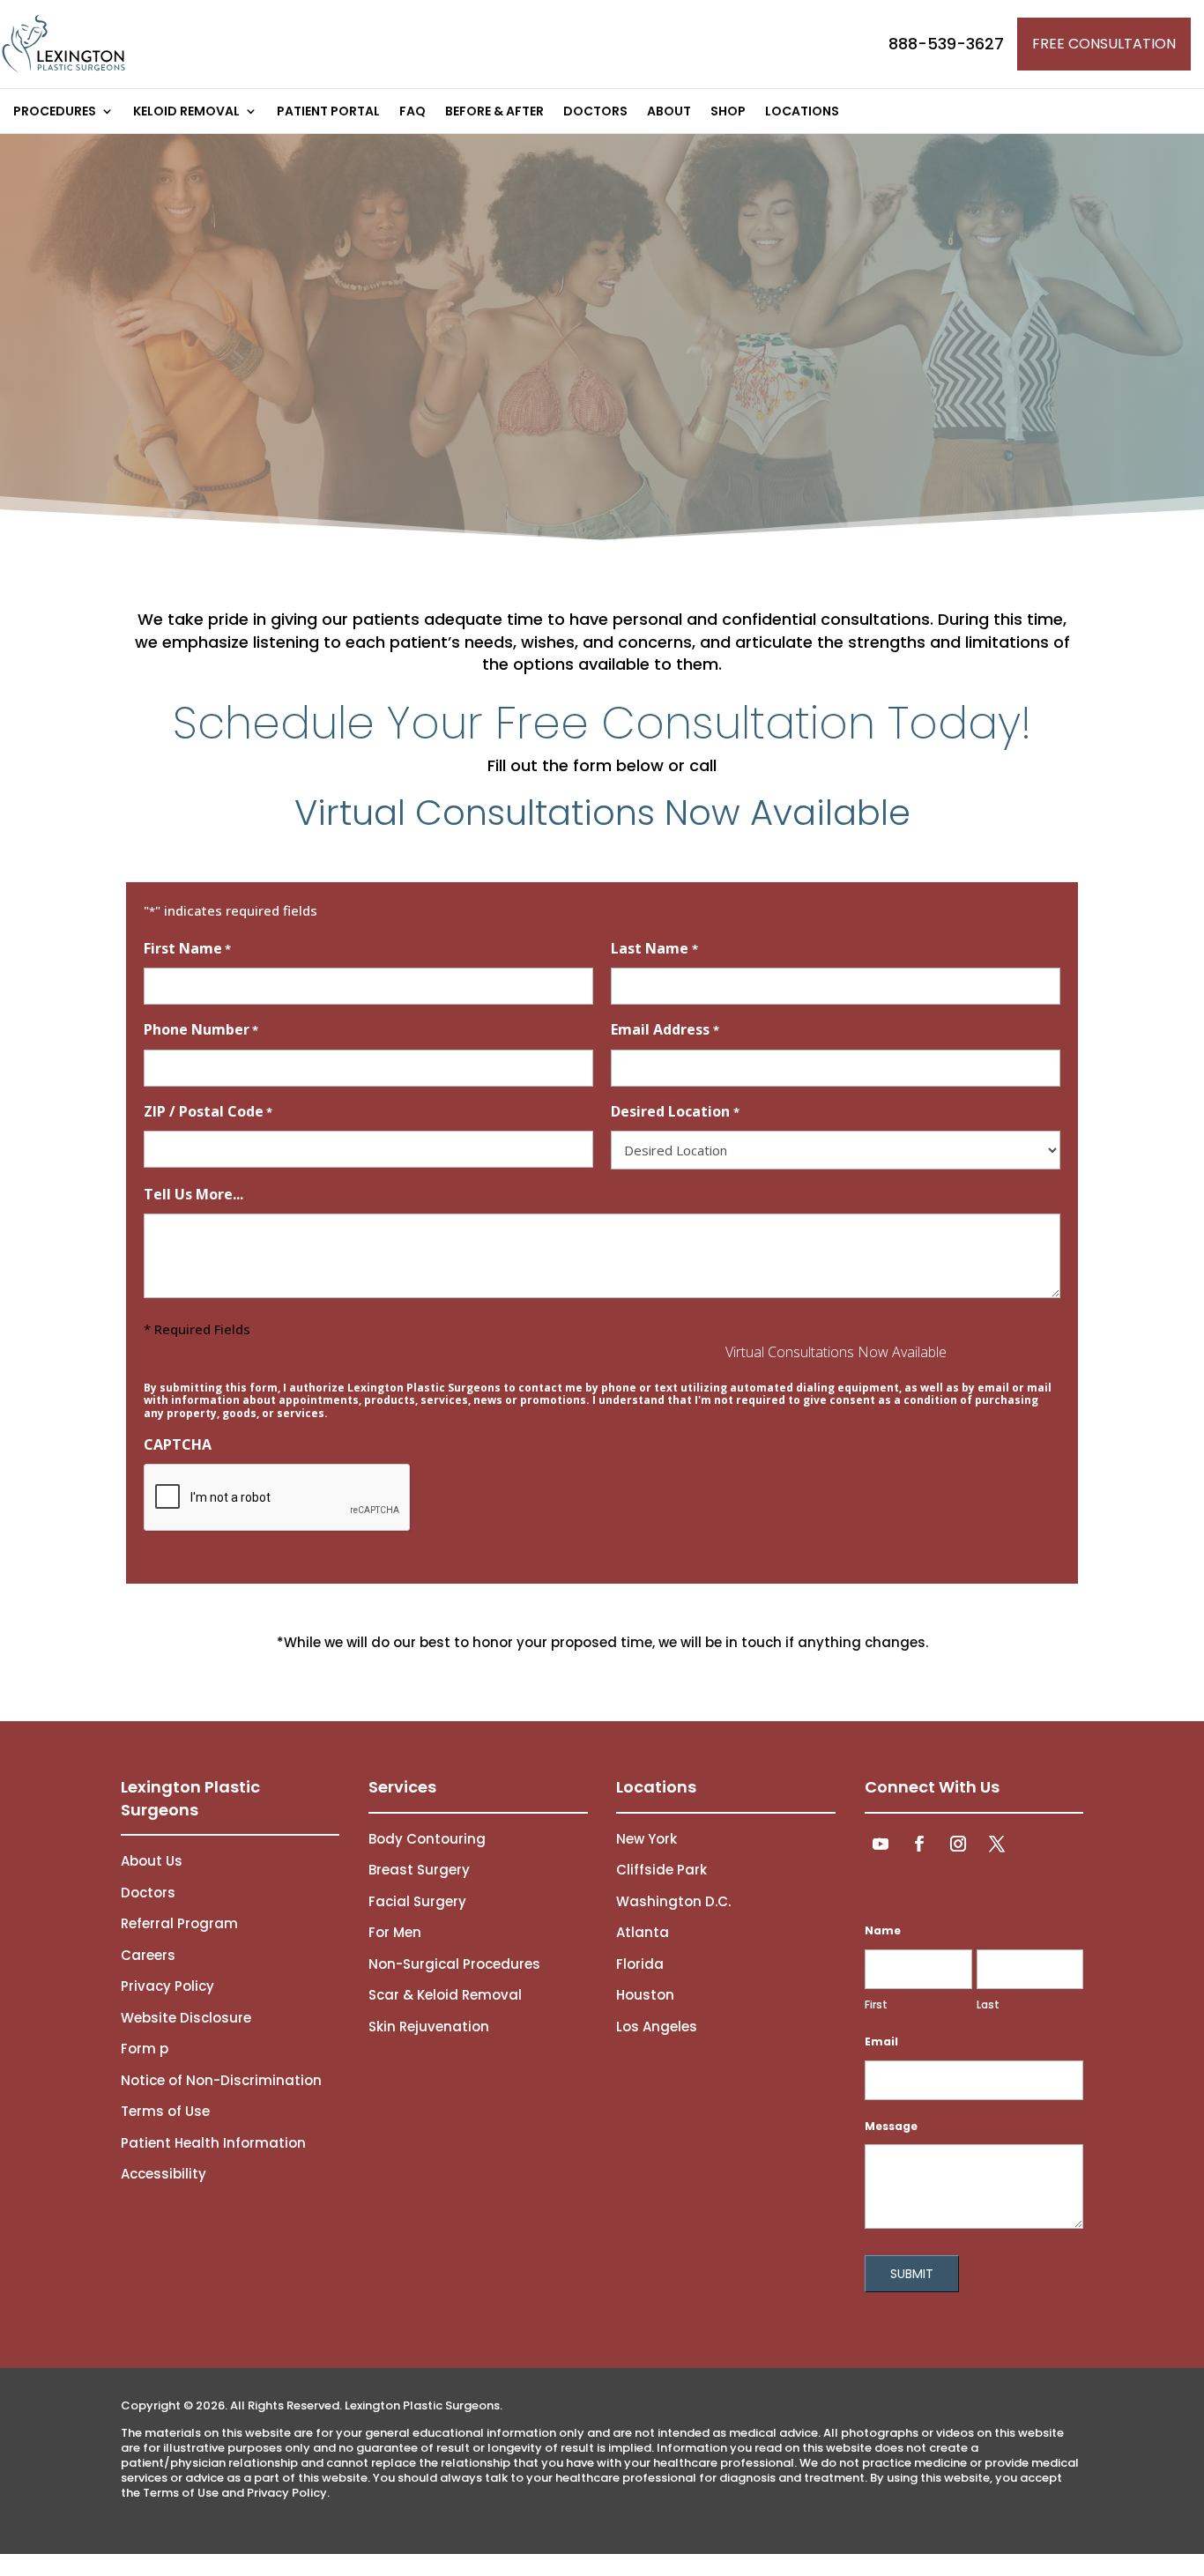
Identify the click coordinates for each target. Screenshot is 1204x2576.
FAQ (412, 112)
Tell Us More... (193, 1194)
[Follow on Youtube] (881, 1844)
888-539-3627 (946, 44)
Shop (728, 112)
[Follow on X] (997, 1844)
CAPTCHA (178, 1444)
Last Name (654, 948)
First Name (187, 948)
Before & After (494, 112)
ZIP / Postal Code (208, 1111)
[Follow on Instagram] (958, 1844)
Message (891, 2126)
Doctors (595, 112)
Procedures (55, 112)
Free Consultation (1104, 44)
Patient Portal (328, 112)
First (876, 2004)
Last (988, 2004)
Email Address (665, 1029)
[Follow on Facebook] (919, 1844)
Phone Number (201, 1029)
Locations (802, 112)
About (669, 112)
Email (881, 2041)
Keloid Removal (186, 112)
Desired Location (675, 1111)
